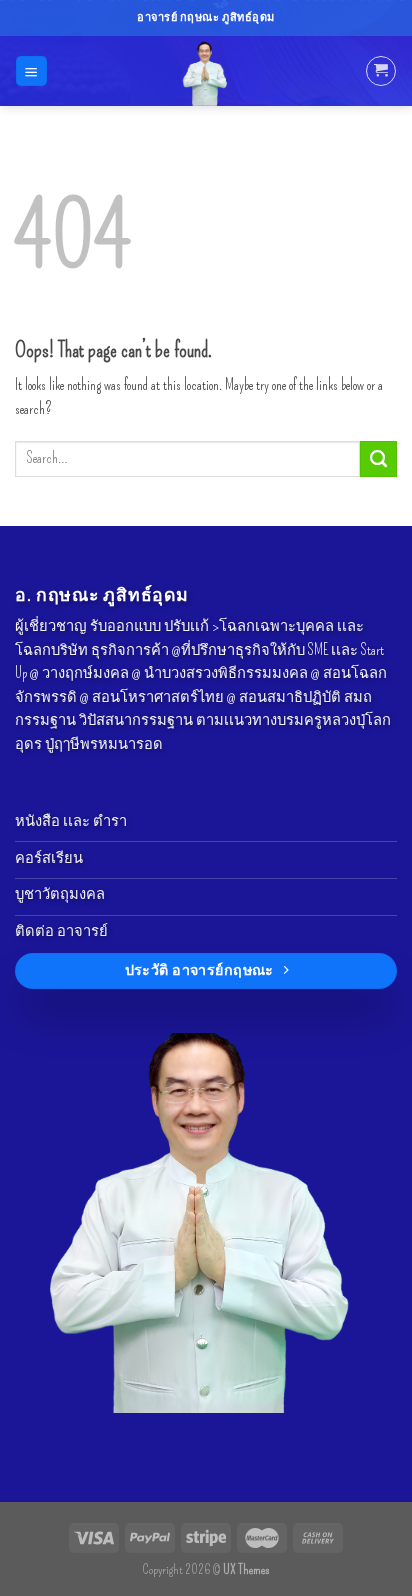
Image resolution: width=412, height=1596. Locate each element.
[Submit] (378, 459)
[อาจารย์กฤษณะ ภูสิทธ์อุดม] (206, 71)
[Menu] (31, 71)
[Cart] (380, 70)
